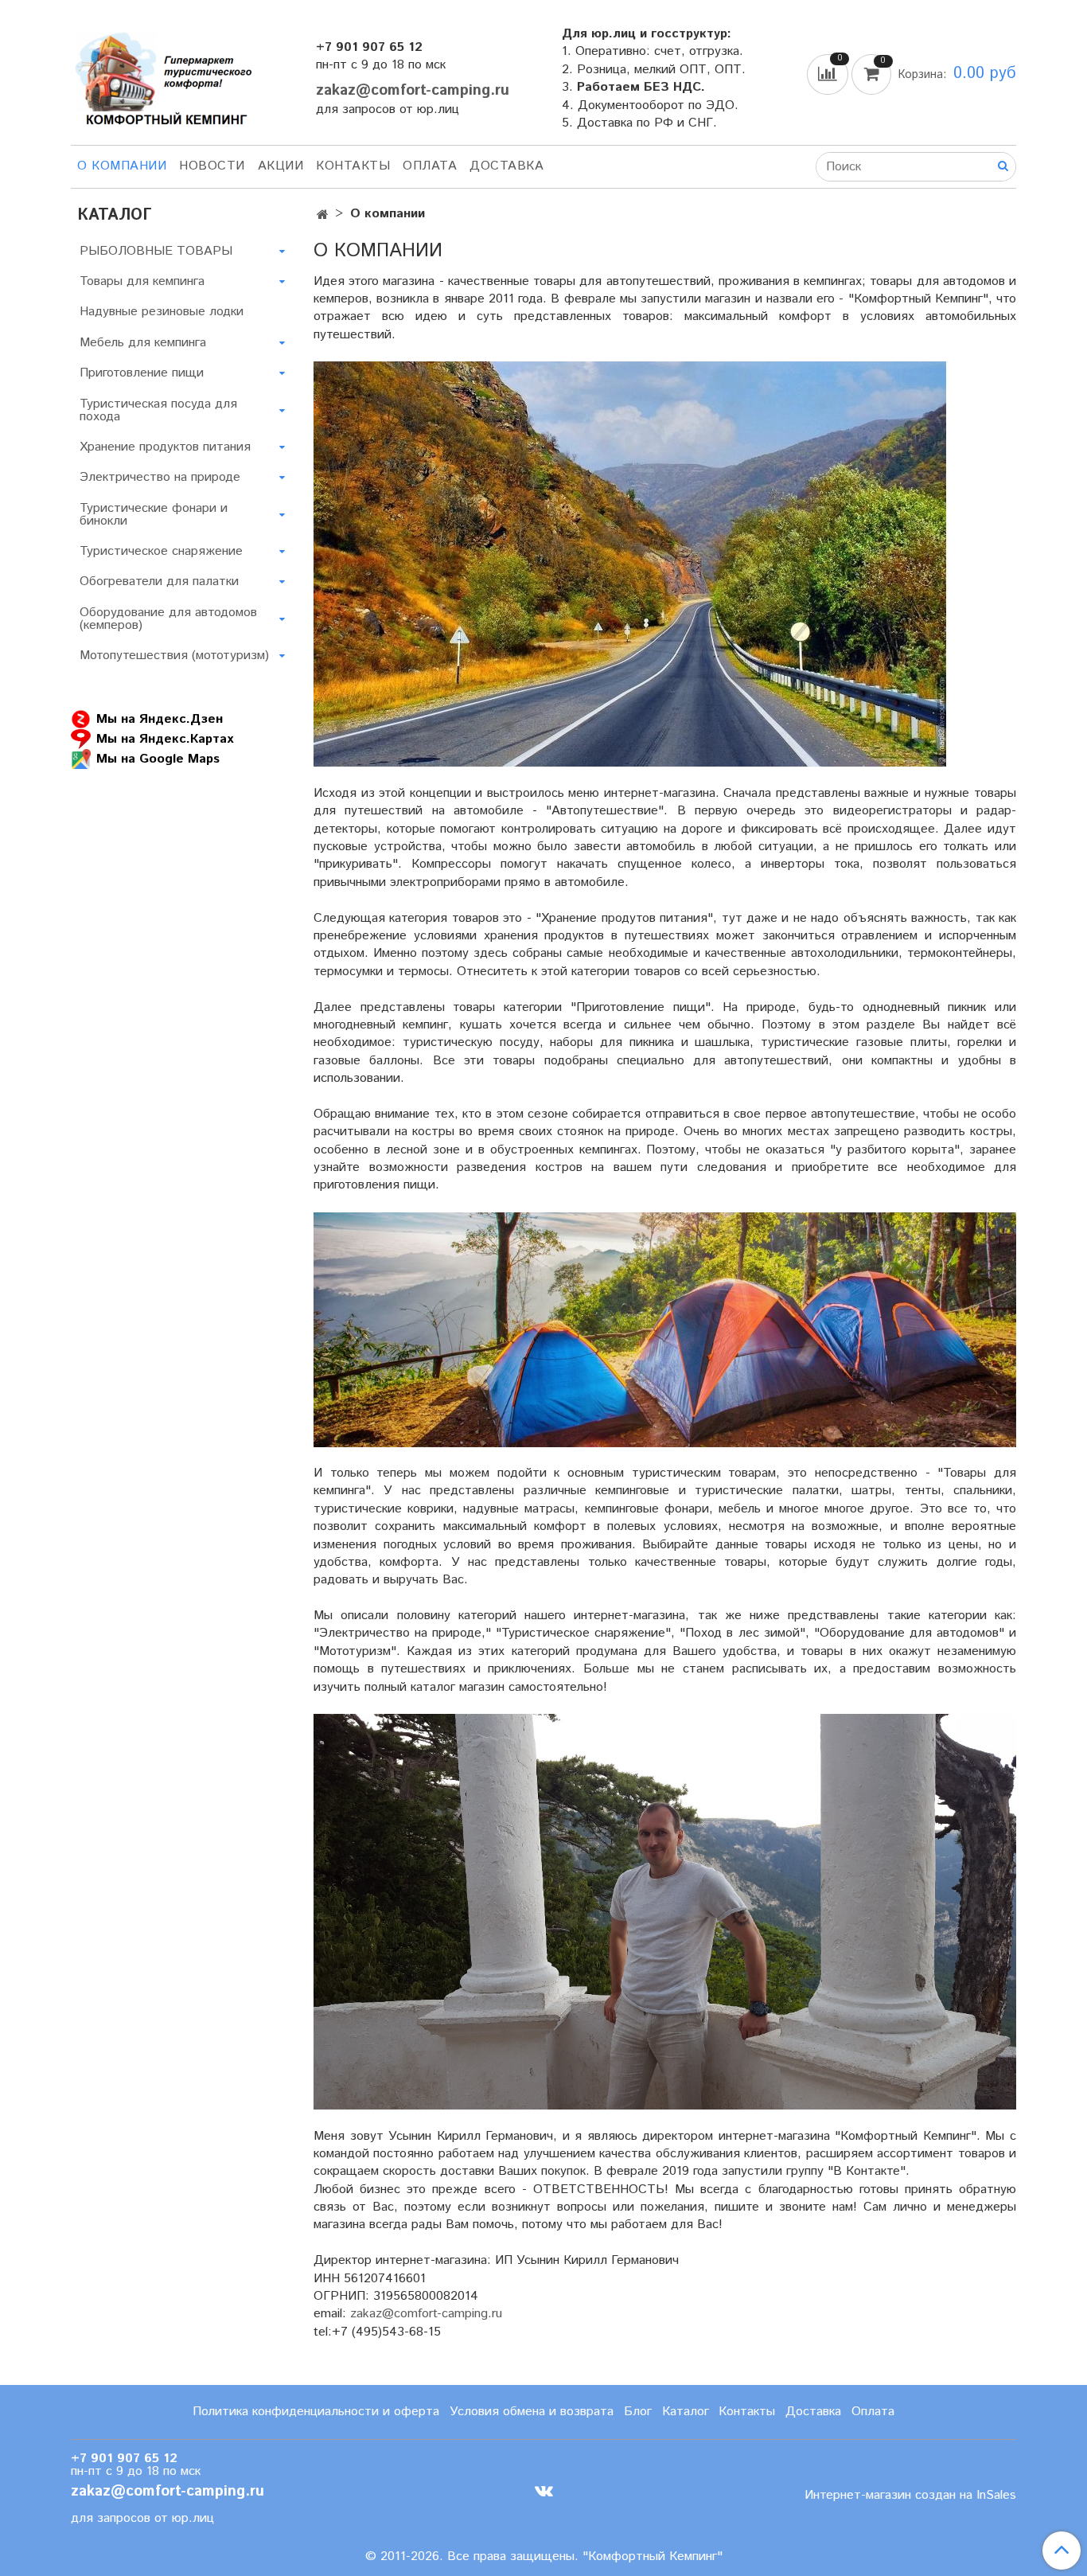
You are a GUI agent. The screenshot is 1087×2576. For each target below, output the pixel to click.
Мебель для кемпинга (143, 343)
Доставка (506, 166)
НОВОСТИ (212, 166)
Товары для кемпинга (142, 281)
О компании (122, 166)
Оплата (430, 166)
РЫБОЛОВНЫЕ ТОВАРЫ (156, 251)
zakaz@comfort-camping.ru (413, 90)
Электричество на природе (160, 477)
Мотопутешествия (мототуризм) (174, 656)
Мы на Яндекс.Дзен (160, 719)
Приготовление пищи (142, 373)
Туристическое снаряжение (161, 551)
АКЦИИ (281, 166)
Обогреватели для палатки (159, 582)
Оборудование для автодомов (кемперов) (168, 619)
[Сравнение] (829, 74)
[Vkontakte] (544, 2491)
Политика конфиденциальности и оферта (316, 2412)
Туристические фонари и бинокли (154, 515)
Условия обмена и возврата (532, 2412)
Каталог (686, 2412)
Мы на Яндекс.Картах (165, 739)
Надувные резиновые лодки (162, 312)
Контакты (353, 166)
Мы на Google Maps (158, 759)
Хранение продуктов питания (165, 447)
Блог (638, 2412)
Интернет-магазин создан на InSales (910, 2496)
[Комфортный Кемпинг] (162, 75)
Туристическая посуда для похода (158, 410)
